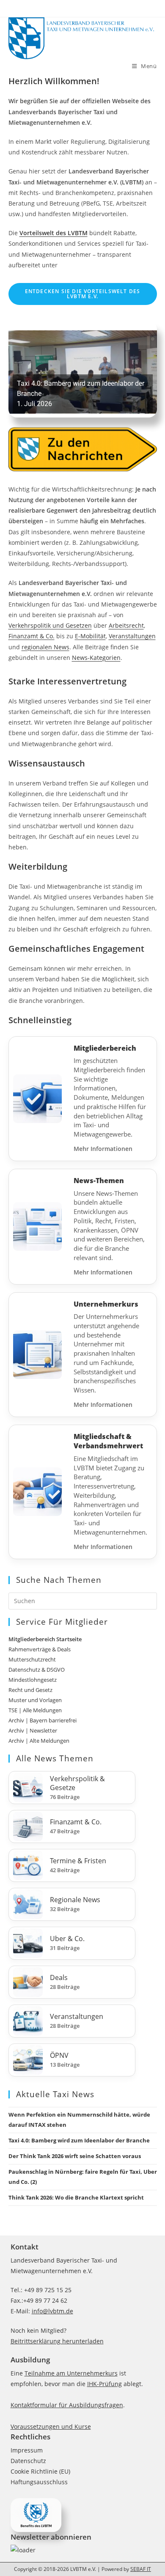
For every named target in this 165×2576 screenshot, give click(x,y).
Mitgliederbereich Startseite (45, 1639)
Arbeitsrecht (126, 625)
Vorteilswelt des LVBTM (54, 233)
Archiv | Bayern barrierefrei (43, 1720)
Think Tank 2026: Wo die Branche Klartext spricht (76, 2197)
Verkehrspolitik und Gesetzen (50, 625)
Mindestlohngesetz (33, 1680)
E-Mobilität (90, 636)
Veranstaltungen (132, 636)
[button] (83, 369)
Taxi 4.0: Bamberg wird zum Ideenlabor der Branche (79, 2140)
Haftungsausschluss (39, 2482)
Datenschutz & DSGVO (37, 1670)
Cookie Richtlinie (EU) (40, 2471)
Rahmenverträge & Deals (40, 1649)
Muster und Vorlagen (35, 1700)
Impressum (27, 2450)
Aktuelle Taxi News (55, 2094)
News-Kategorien (96, 658)
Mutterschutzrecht (32, 1659)
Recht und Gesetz (30, 1690)
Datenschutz (28, 2461)
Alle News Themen (55, 1758)
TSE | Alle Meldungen (35, 1710)
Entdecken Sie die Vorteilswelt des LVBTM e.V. (83, 294)
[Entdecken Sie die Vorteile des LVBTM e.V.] (36, 2514)
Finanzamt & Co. (32, 636)
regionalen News (45, 647)
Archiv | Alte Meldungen (39, 1741)
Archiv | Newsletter (33, 1730)
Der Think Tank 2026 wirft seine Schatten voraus (75, 2156)
